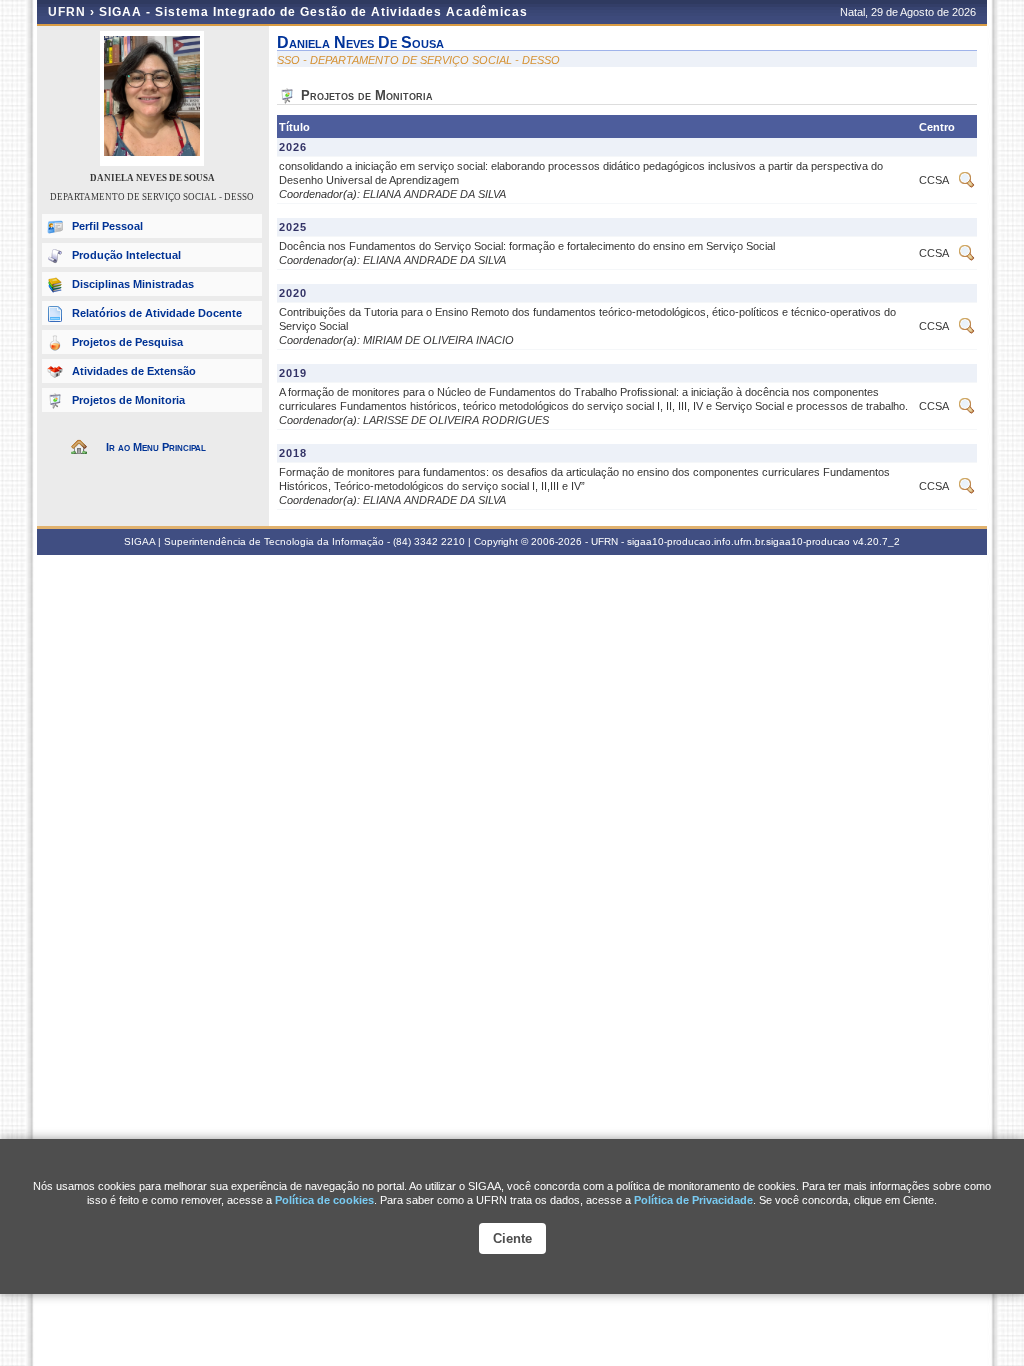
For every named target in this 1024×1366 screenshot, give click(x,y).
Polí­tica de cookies (324, 1200)
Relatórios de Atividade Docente (157, 313)
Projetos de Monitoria (128, 400)
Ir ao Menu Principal (156, 447)
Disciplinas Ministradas (133, 284)
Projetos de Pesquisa (127, 342)
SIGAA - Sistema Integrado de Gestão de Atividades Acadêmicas (313, 12)
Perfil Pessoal (107, 226)
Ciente (512, 1238)
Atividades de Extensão (134, 371)
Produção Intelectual (126, 255)
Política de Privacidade (693, 1200)
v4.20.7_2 (876, 541)
